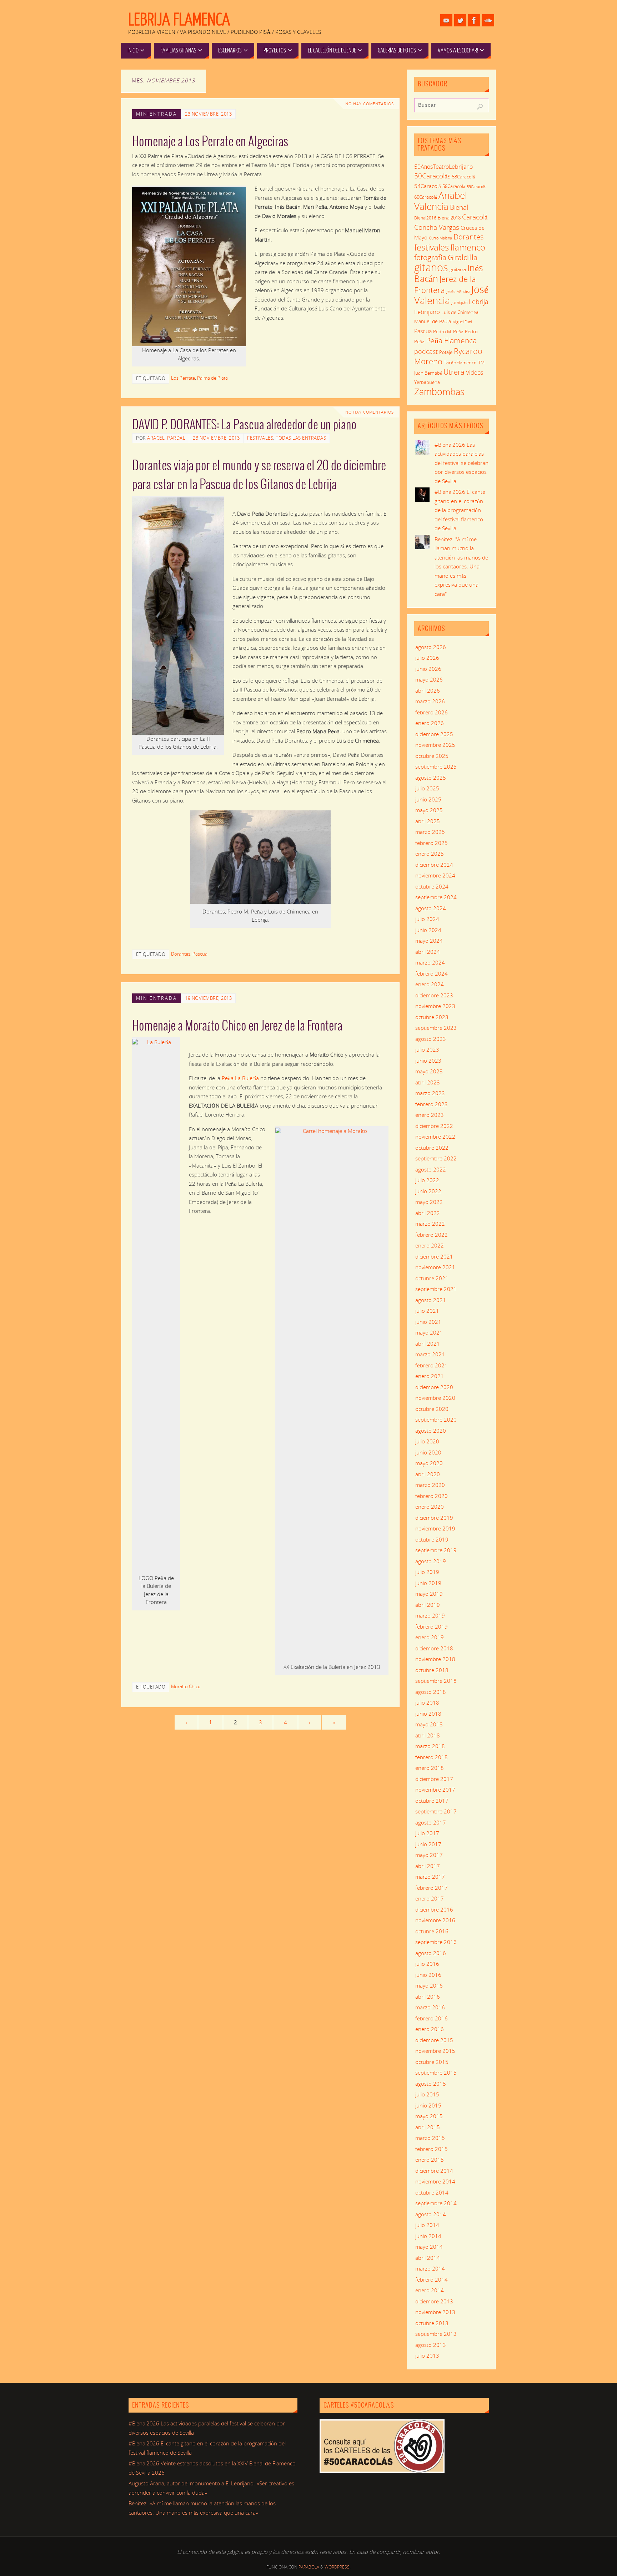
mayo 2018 (429, 1724)
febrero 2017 (432, 1888)
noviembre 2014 (435, 2181)
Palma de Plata (212, 378)
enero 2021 (430, 1376)
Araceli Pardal (166, 438)
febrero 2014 (432, 2279)
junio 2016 (428, 1975)
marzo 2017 (430, 1877)
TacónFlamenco (460, 363)
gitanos (431, 267)
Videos (475, 373)
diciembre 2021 (434, 1256)
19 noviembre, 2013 (208, 998)
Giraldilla (463, 257)
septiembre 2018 (436, 1681)
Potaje (446, 352)
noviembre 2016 (435, 1920)
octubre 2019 (432, 1539)
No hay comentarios (370, 104)
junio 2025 (428, 799)
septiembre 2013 (436, 2334)
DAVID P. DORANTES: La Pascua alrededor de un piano (244, 425)
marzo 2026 (430, 701)
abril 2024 (428, 952)
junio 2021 (428, 1322)
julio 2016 (427, 1964)
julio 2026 (427, 658)
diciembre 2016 (434, 1909)
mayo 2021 (429, 1332)
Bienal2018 (449, 218)
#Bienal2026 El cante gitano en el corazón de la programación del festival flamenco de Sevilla (460, 510)
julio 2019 (427, 1572)
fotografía (430, 257)
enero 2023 (430, 1115)
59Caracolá (476, 186)
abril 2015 (428, 2127)
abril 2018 (428, 1735)
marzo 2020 (430, 1485)
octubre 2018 (432, 1670)
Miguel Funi (462, 322)
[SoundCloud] (488, 20)
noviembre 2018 (435, 1659)
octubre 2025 (432, 756)
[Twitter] (460, 20)
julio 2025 (427, 788)
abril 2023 (428, 1082)
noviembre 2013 (435, 2312)
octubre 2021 (432, 1278)
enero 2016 (430, 2029)
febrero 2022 (432, 1235)
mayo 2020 (429, 1463)
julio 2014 (427, 2225)
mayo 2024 (429, 941)
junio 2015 (428, 2105)
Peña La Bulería (240, 1078)
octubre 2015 (432, 2062)
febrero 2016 (432, 2018)
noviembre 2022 (435, 1137)
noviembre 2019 (435, 1528)
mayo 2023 (429, 1071)
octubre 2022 (432, 1148)
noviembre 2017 (435, 1790)
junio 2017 (428, 1844)
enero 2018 (430, 1768)
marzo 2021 (430, 1354)
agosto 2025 (431, 778)
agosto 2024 (431, 908)
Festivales (260, 438)
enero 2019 (430, 1637)
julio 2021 (427, 1311)
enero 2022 (430, 1245)
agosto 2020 (431, 1431)
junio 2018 (428, 1714)
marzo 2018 (430, 1746)
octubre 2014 (432, 2192)
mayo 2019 (429, 1594)
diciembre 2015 (434, 2040)
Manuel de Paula (433, 321)
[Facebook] (474, 20)
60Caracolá (426, 197)
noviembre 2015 (435, 2051)
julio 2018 (427, 1702)
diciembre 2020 (434, 1387)
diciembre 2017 (434, 1779)
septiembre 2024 (436, 897)
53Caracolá (463, 177)
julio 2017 (427, 1833)
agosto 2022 (431, 1169)
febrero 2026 (432, 712)
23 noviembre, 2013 (208, 114)
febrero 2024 (432, 973)
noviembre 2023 (435, 1006)
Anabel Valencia (441, 201)
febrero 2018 (432, 1757)
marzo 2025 (430, 832)
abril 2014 (428, 2258)
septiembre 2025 (436, 766)
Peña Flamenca (451, 340)
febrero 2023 (432, 1104)
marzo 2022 (430, 1224)
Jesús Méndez (458, 291)
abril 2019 (428, 1605)
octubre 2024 (432, 886)
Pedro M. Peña (448, 332)
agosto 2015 (431, 2084)
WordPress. (338, 2567)
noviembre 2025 (435, 745)
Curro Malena (440, 238)
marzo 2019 (430, 1615)
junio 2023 (428, 1061)
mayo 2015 (429, 2116)
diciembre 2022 (434, 1126)
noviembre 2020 (435, 1398)
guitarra (458, 269)
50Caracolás (432, 176)
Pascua (200, 954)
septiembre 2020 (436, 1419)
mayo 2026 (429, 679)
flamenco (468, 247)
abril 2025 (428, 821)
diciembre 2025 (434, 734)
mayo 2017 (429, 1855)
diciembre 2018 (434, 1648)
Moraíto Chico (186, 1686)
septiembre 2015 (436, 2073)
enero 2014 (430, 2290)
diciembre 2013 (434, 2301)
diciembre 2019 (434, 1518)
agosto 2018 (431, 1692)
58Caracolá (454, 186)
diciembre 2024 (434, 865)
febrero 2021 (432, 1365)
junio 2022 (428, 1191)
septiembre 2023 (436, 1028)
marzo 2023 (430, 1093)
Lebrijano (427, 312)
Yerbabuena (427, 382)
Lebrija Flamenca (179, 20)
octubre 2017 (432, 1801)
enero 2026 (430, 723)
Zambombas (439, 391)
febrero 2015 (432, 2149)
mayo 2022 (429, 1202)
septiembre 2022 (436, 1158)
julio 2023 (427, 1049)
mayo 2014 (429, 2247)
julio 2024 (427, 919)
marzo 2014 (430, 2268)
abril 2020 (428, 1474)
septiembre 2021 (436, 1289)
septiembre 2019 (436, 1550)
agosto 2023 (431, 1039)
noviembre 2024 (435, 875)
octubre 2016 (432, 1931)
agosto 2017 (431, 1822)
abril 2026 (428, 690)
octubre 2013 (432, 2323)
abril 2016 (428, 1996)
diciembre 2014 (434, 2171)
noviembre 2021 (435, 1267)
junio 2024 (428, 930)
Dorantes (181, 954)
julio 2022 (427, 1180)
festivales (432, 247)
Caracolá (475, 217)
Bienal (459, 207)
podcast (426, 351)
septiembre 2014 (436, 2203)
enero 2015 (430, 2160)
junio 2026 (428, 669)
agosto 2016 (431, 1953)
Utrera (454, 372)
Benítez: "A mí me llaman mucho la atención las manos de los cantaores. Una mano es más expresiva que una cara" (461, 566)
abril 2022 (428, 1213)
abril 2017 (428, 1866)
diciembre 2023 (434, 995)
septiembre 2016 (436, 1942)
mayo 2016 (429, 1985)
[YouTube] (446, 20)
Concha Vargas (437, 227)
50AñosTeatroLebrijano (443, 167)
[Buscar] (480, 107)
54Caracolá (428, 186)
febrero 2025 (432, 843)
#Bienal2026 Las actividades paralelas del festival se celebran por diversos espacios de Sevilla (462, 463)
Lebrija (479, 302)
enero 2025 (430, 854)
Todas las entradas (301, 438)
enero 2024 (430, 984)
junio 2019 (428, 1583)
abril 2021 (428, 1343)
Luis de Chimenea (460, 312)
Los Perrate (183, 378)
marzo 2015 (430, 2138)
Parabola (309, 2567)
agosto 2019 (431, 1561)
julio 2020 (427, 1441)
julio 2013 (427, 2355)
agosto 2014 (431, 2214)
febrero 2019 (432, 1626)
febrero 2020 (432, 1496)
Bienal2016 (425, 218)
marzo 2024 (430, 962)
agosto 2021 (431, 1300)
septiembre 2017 (436, 1811)
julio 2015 (427, 2094)
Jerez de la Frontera (445, 284)
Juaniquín (459, 302)
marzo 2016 (430, 2007)
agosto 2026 (431, 647)
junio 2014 (428, 2236)
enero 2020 (430, 1507)
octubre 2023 (432, 1017)
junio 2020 (428, 1452)
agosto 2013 (431, 2345)
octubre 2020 (432, 1409)
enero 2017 (430, 1898)
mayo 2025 (429, 810)
